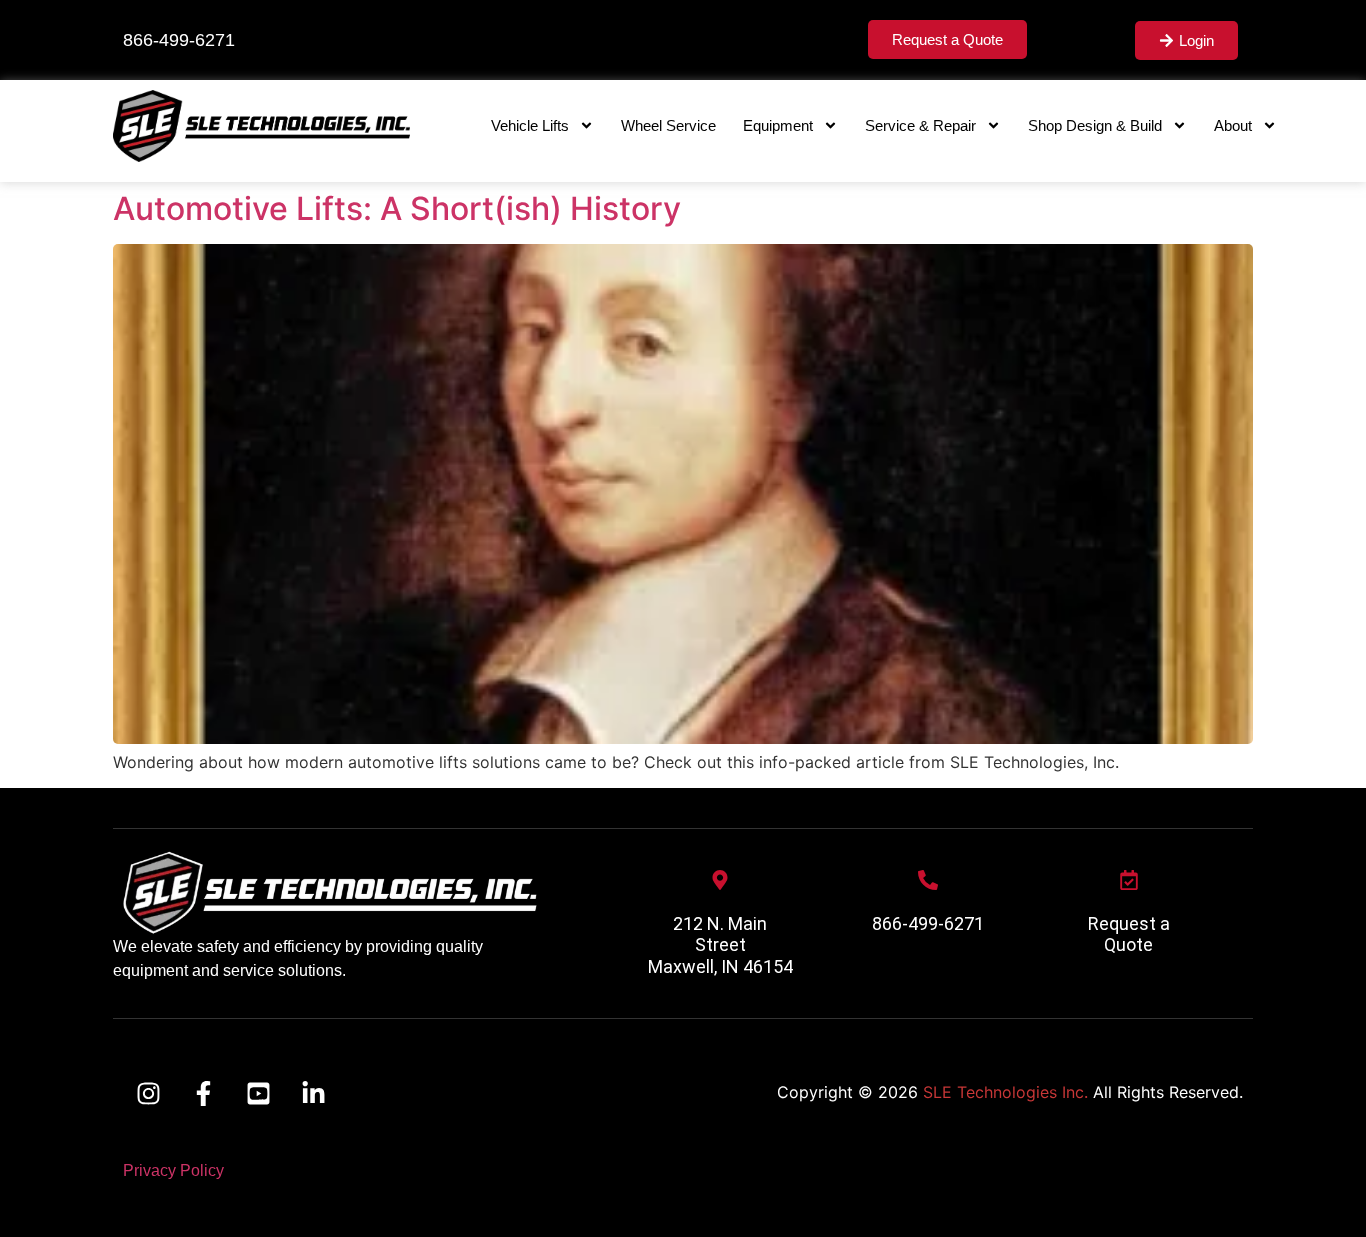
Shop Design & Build (1095, 125)
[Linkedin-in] (313, 1094)
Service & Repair (920, 125)
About (1233, 125)
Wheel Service (668, 125)
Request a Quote (1129, 934)
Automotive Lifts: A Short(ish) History (397, 208)
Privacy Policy (173, 1170)
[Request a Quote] (1129, 880)
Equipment (778, 125)
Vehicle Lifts (530, 125)
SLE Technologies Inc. (1005, 1092)
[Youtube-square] (258, 1094)
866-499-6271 (928, 923)
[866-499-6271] (928, 880)
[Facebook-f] (203, 1094)
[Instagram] (148, 1094)
